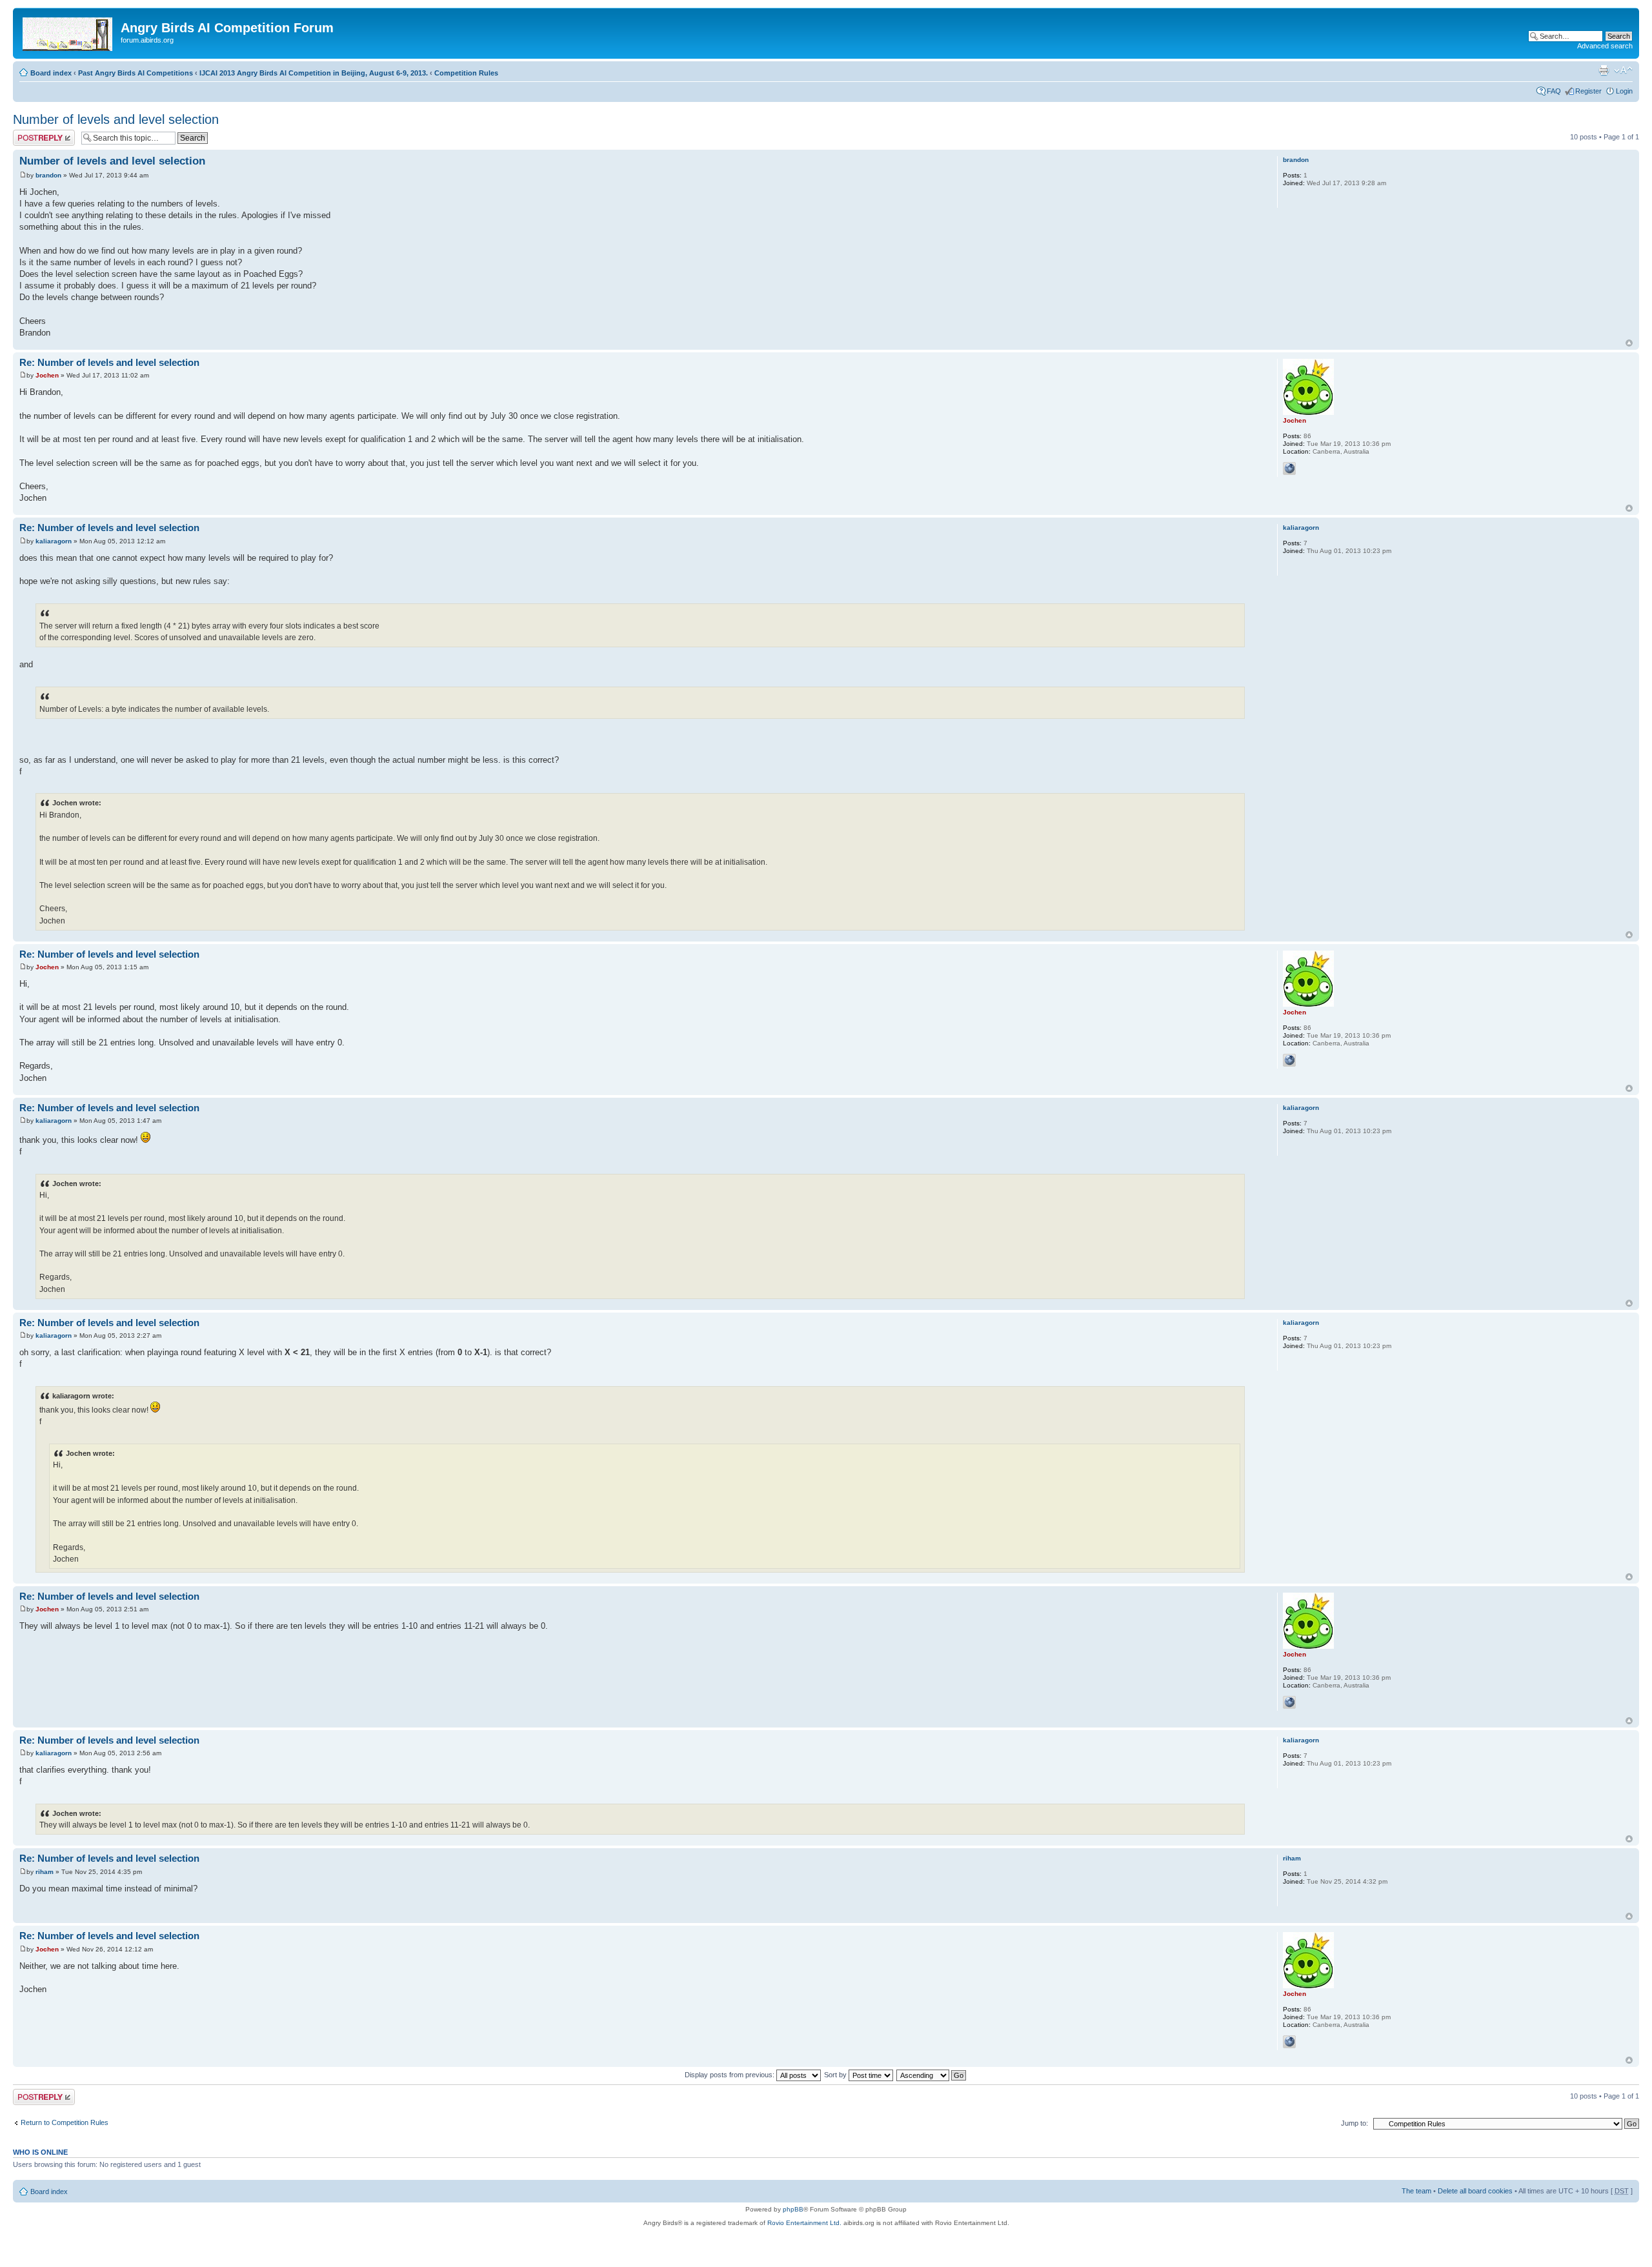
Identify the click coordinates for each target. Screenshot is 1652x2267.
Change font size (1623, 70)
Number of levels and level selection (116, 119)
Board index (51, 73)
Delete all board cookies (1475, 2191)
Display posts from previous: (730, 2075)
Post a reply (32, 134)
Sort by (836, 2075)
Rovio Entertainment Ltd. (804, 2223)
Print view (1604, 70)
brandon (48, 175)
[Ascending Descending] (932, 2075)
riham (45, 1872)
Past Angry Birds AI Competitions (136, 73)
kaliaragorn (54, 541)
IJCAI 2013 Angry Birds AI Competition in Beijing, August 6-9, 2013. (314, 73)
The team (1416, 2191)
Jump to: (1355, 2123)
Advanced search (1605, 46)
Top (1629, 343)
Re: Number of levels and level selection (109, 362)
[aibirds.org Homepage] (68, 32)
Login (1624, 91)
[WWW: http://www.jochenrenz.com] (1289, 469)
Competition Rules (466, 73)
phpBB (793, 2209)
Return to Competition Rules (65, 2122)
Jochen (47, 375)
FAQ (1554, 91)
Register (1588, 91)
